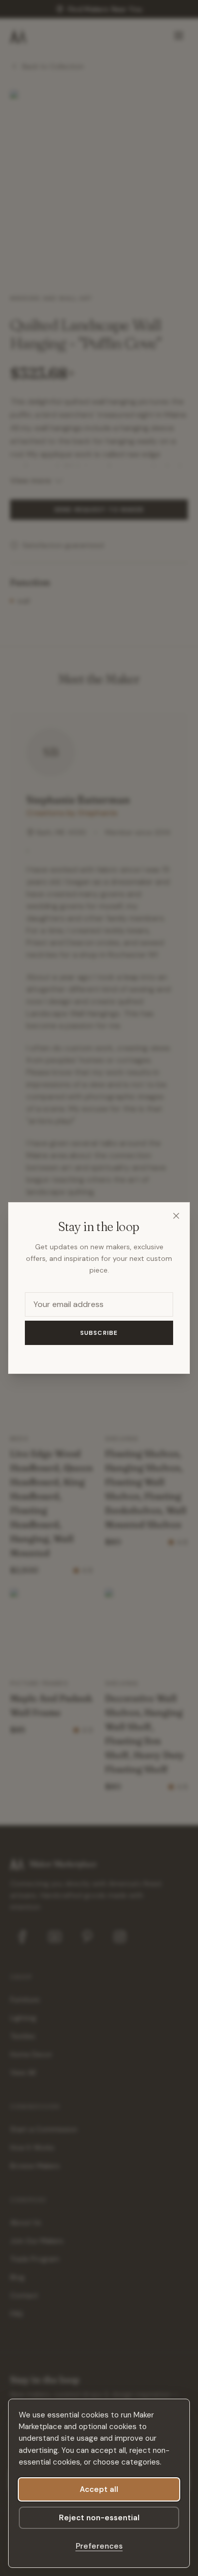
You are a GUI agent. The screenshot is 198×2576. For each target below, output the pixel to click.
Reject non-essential (99, 2518)
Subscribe (99, 1333)
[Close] (176, 1216)
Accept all (99, 2489)
